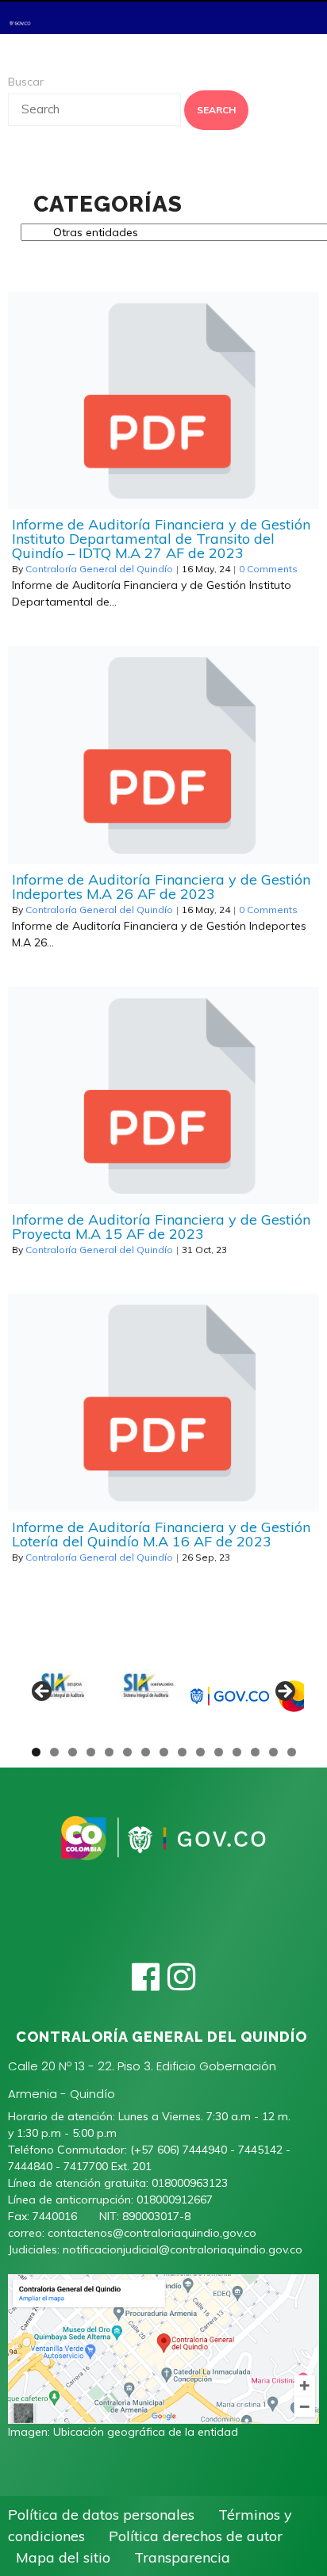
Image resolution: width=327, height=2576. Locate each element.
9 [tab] (182, 1752)
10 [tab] (201, 1752)
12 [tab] (237, 1752)
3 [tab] (73, 1752)
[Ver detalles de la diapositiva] (63, 1696)
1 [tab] (36, 1752)
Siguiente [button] (284, 1692)
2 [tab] (54, 1752)
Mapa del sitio (63, 2557)
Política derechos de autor (196, 2536)
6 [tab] (127, 1752)
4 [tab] (91, 1752)
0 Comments (268, 569)
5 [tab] (109, 1752)
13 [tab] (256, 1752)
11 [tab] (219, 1752)
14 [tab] (274, 1752)
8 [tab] (164, 1752)
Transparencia (182, 2557)
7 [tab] (146, 1752)
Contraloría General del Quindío (99, 569)
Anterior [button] (43, 1692)
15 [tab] (292, 1752)
